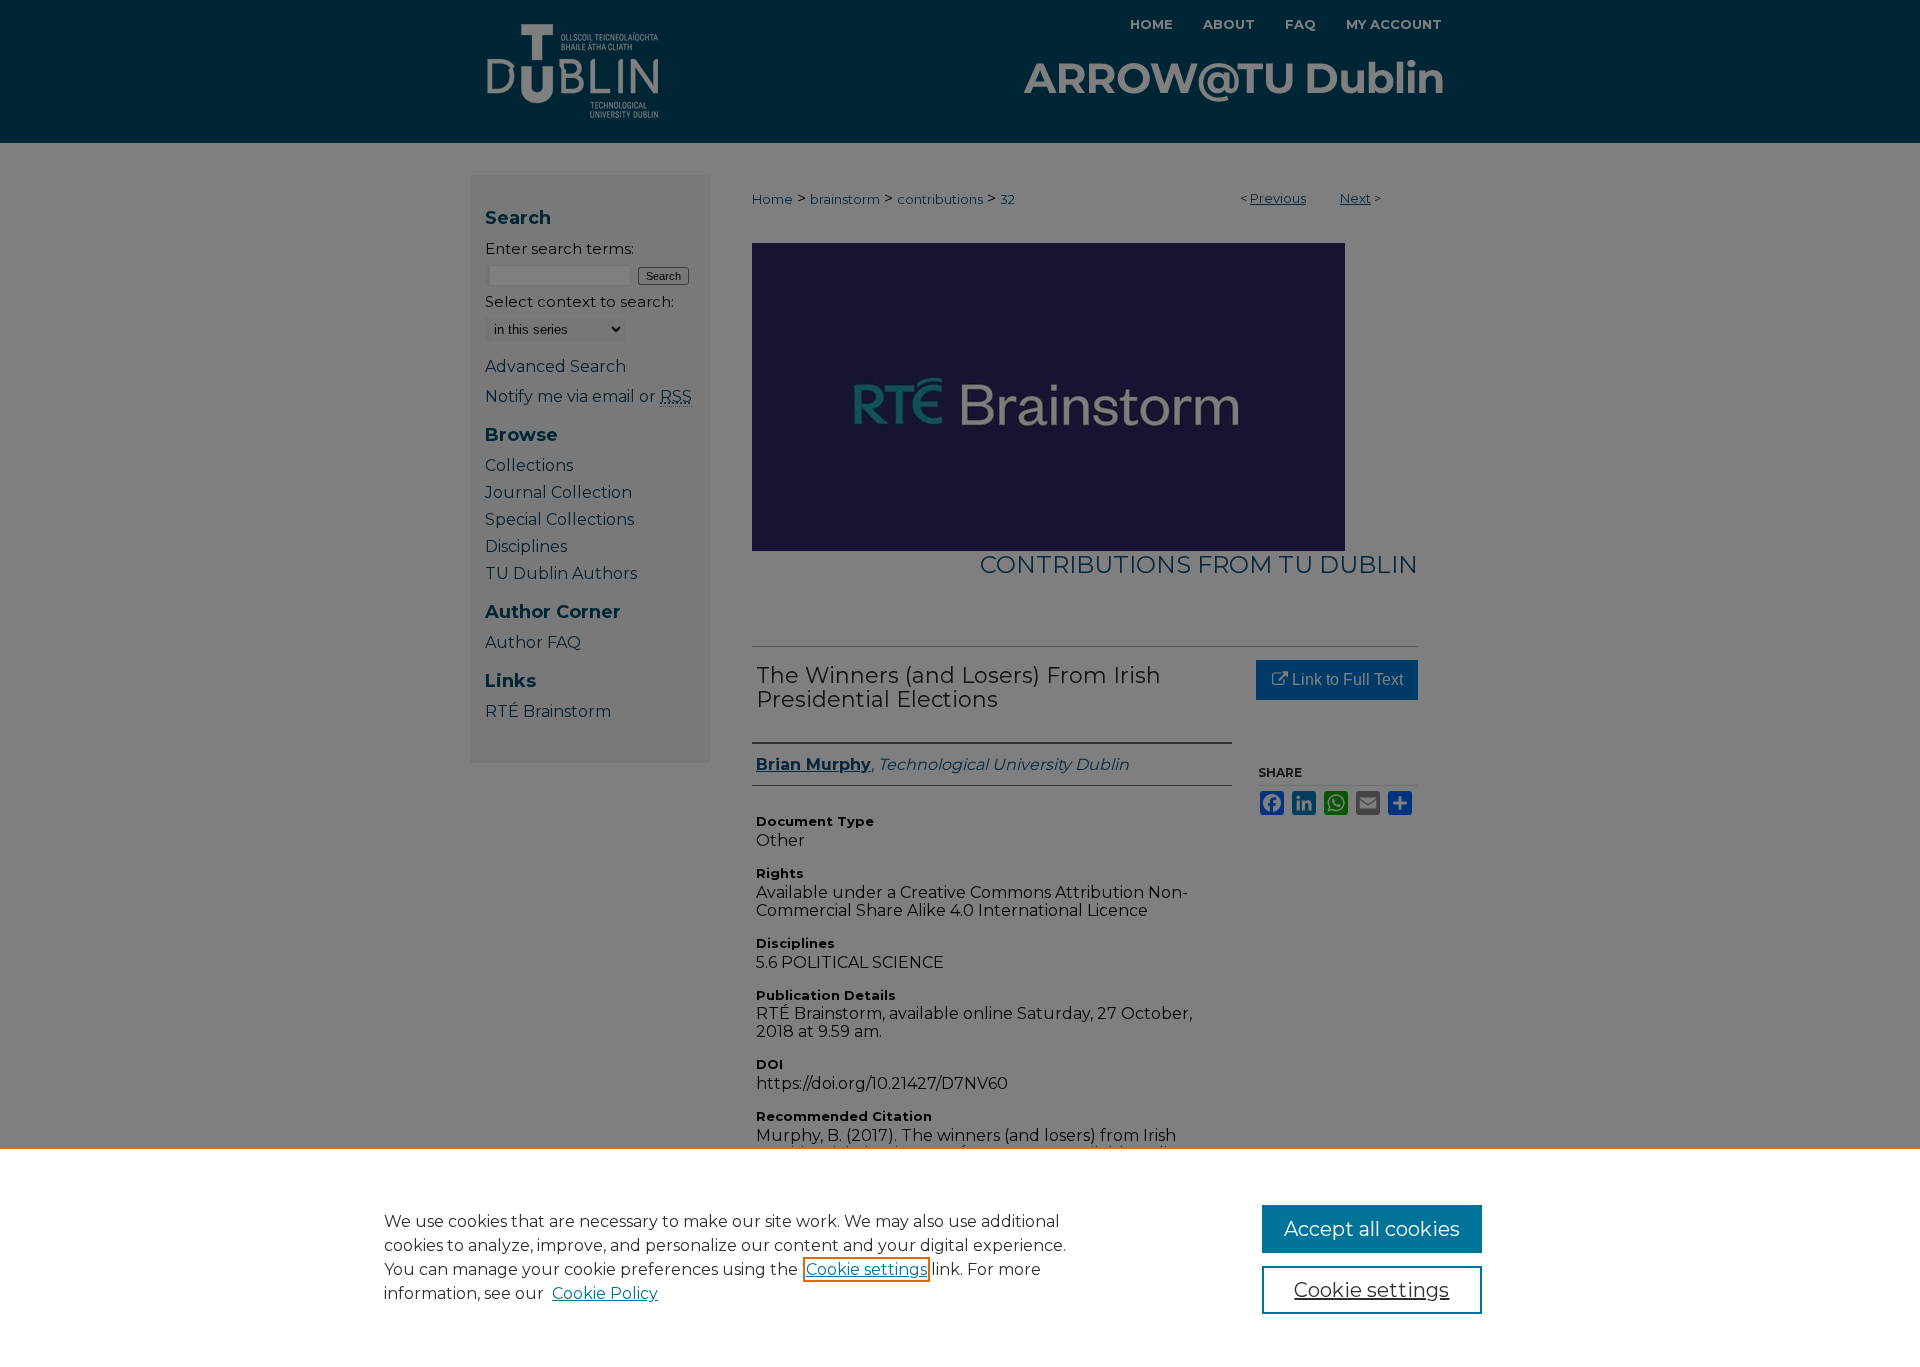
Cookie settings (866, 1269)
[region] (960, 1257)
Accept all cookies (1372, 1229)
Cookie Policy (605, 1293)
